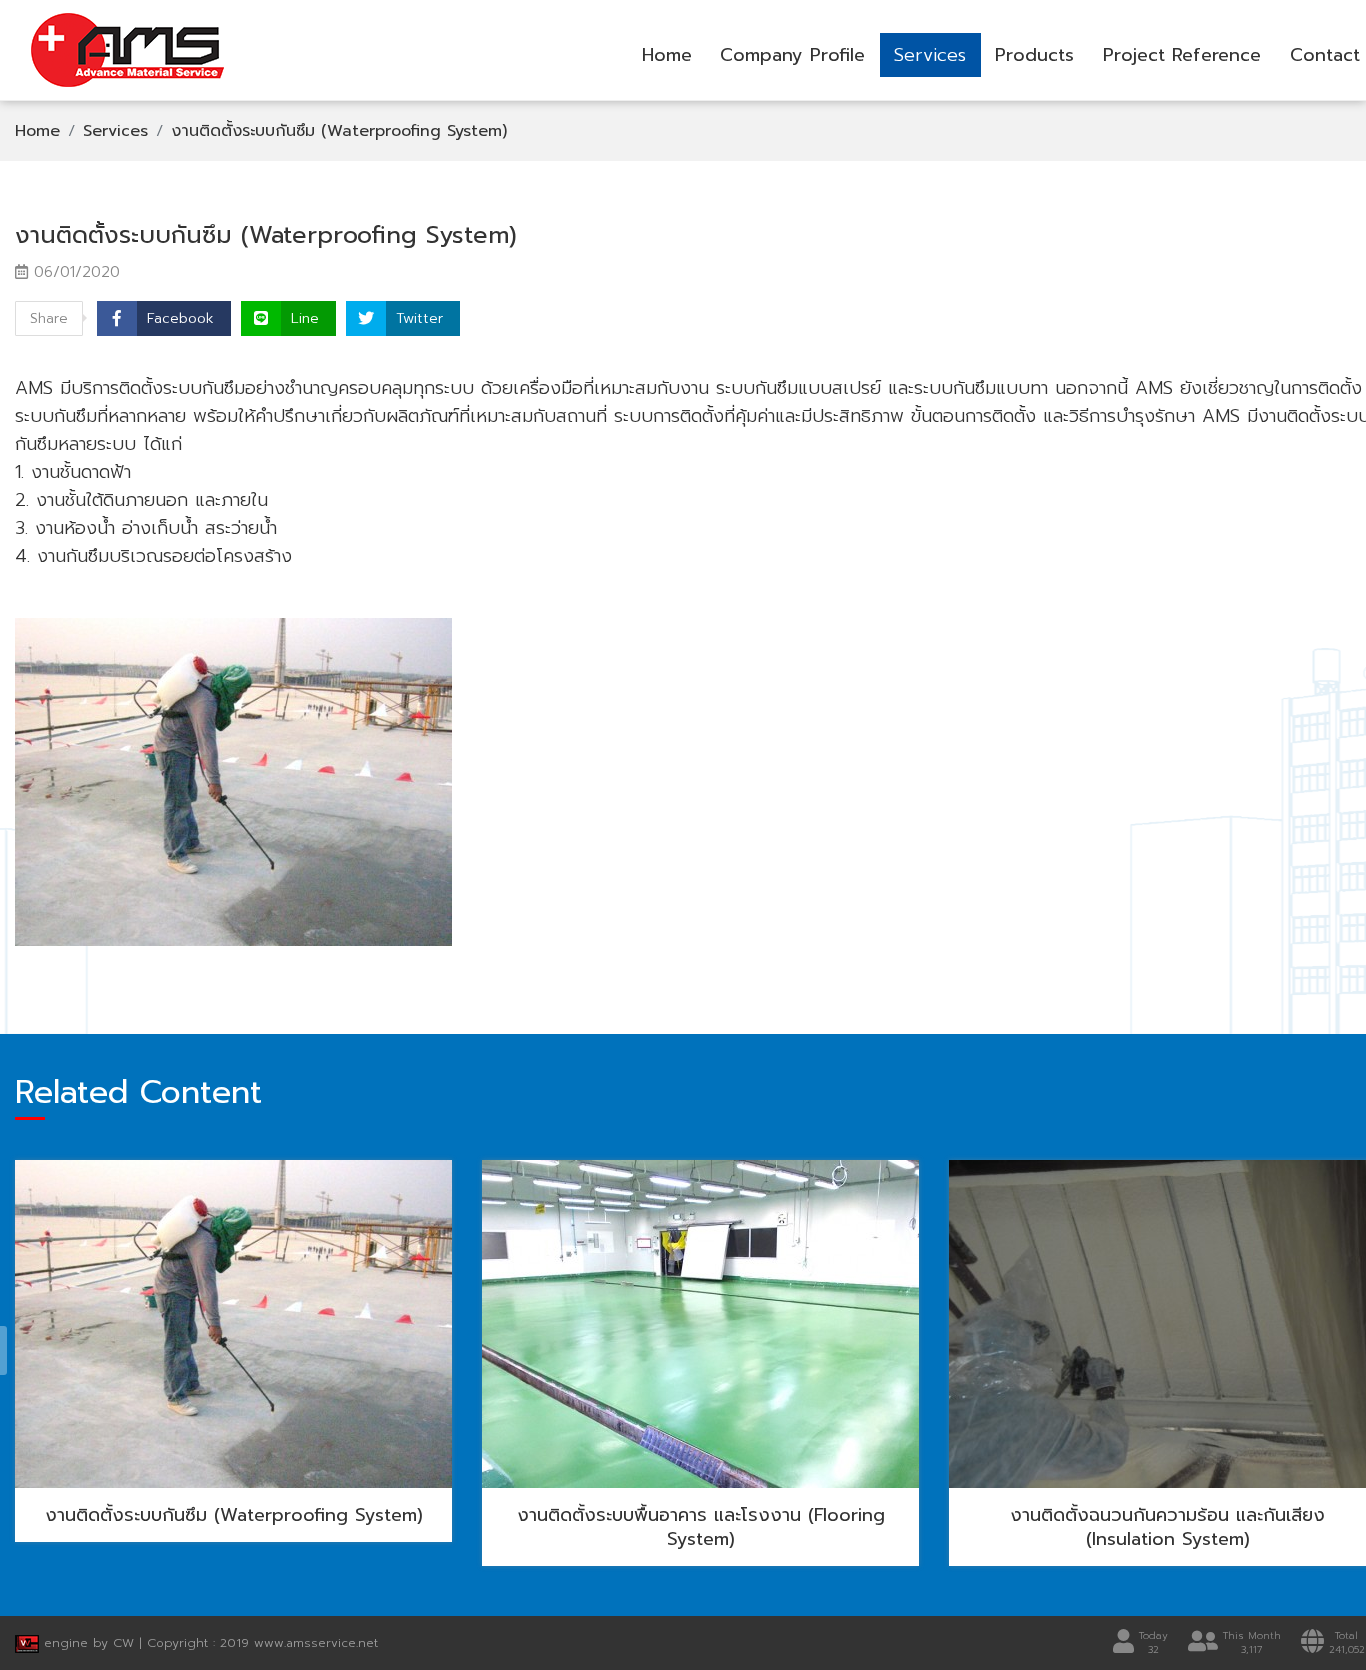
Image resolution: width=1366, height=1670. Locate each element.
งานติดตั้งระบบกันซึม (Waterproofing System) (339, 131)
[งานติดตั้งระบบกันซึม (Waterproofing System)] (233, 782)
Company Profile (792, 55)
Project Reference (1182, 55)
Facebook (180, 318)
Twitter (419, 318)
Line (305, 318)
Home (667, 55)
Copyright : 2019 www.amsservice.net (262, 1643)
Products (1034, 55)
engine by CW (89, 1643)
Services (930, 55)
